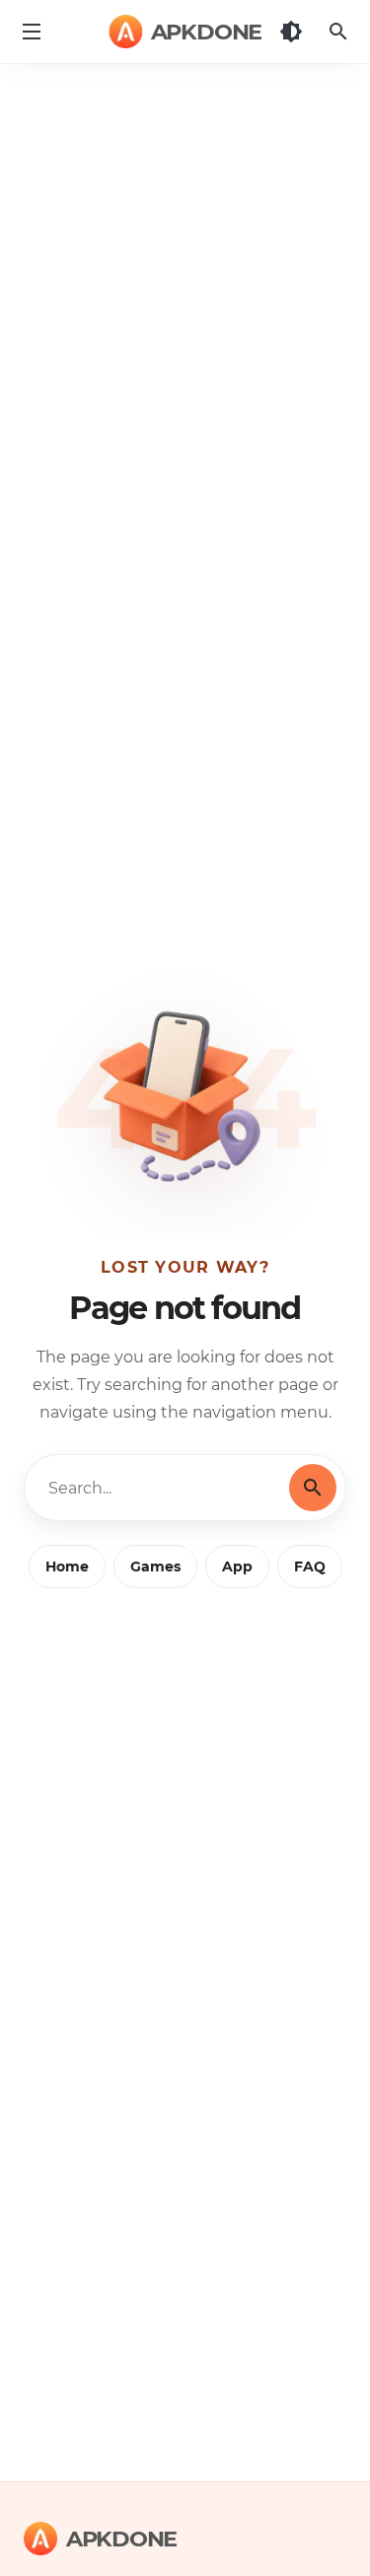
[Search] (338, 32)
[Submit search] (313, 1488)
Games (155, 1566)
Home (67, 1566)
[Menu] (32, 32)
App (237, 1566)
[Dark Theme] (291, 32)
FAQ (310, 1566)
